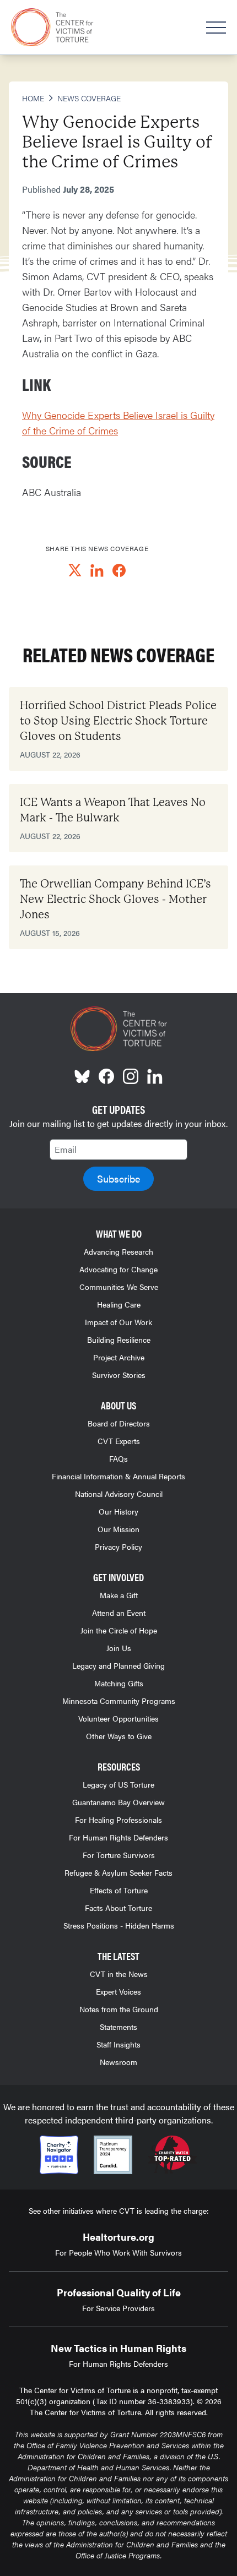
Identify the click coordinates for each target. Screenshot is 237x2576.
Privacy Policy (118, 1546)
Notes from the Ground (119, 2009)
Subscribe (118, 1178)
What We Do (119, 1233)
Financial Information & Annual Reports (118, 1476)
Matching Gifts (119, 1683)
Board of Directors (119, 1423)
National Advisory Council (119, 1494)
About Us (118, 1405)
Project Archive (119, 1357)
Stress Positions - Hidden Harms (119, 1925)
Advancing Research (118, 1251)
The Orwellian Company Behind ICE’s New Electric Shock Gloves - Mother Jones (115, 899)
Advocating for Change (118, 1269)
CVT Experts (119, 1441)
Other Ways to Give (119, 1736)
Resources (119, 1766)
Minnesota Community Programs (119, 1701)
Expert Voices (118, 1991)
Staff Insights (118, 2044)
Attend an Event (119, 1613)
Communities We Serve (119, 1287)
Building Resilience (119, 1339)
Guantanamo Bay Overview (118, 1802)
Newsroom (118, 2062)
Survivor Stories (119, 1375)
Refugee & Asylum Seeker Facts (118, 1872)
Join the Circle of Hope (119, 1630)
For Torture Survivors (119, 1855)
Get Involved (118, 1577)
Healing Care (119, 1304)
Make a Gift (119, 1595)
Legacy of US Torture (118, 1784)
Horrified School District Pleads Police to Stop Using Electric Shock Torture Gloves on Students (118, 721)
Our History (118, 1511)
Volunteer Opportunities (118, 1718)
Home (33, 98)
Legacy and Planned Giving (118, 1665)
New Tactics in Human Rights (118, 2348)
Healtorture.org (118, 2237)
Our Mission (118, 1529)
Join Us (119, 1648)
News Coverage (89, 98)
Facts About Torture (118, 1908)
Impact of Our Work (118, 1322)
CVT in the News (119, 1974)
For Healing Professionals (118, 1820)
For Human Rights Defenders (118, 1837)
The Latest (118, 1956)
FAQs (118, 1458)
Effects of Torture (119, 1890)
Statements (118, 2027)
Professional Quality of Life (119, 2292)
